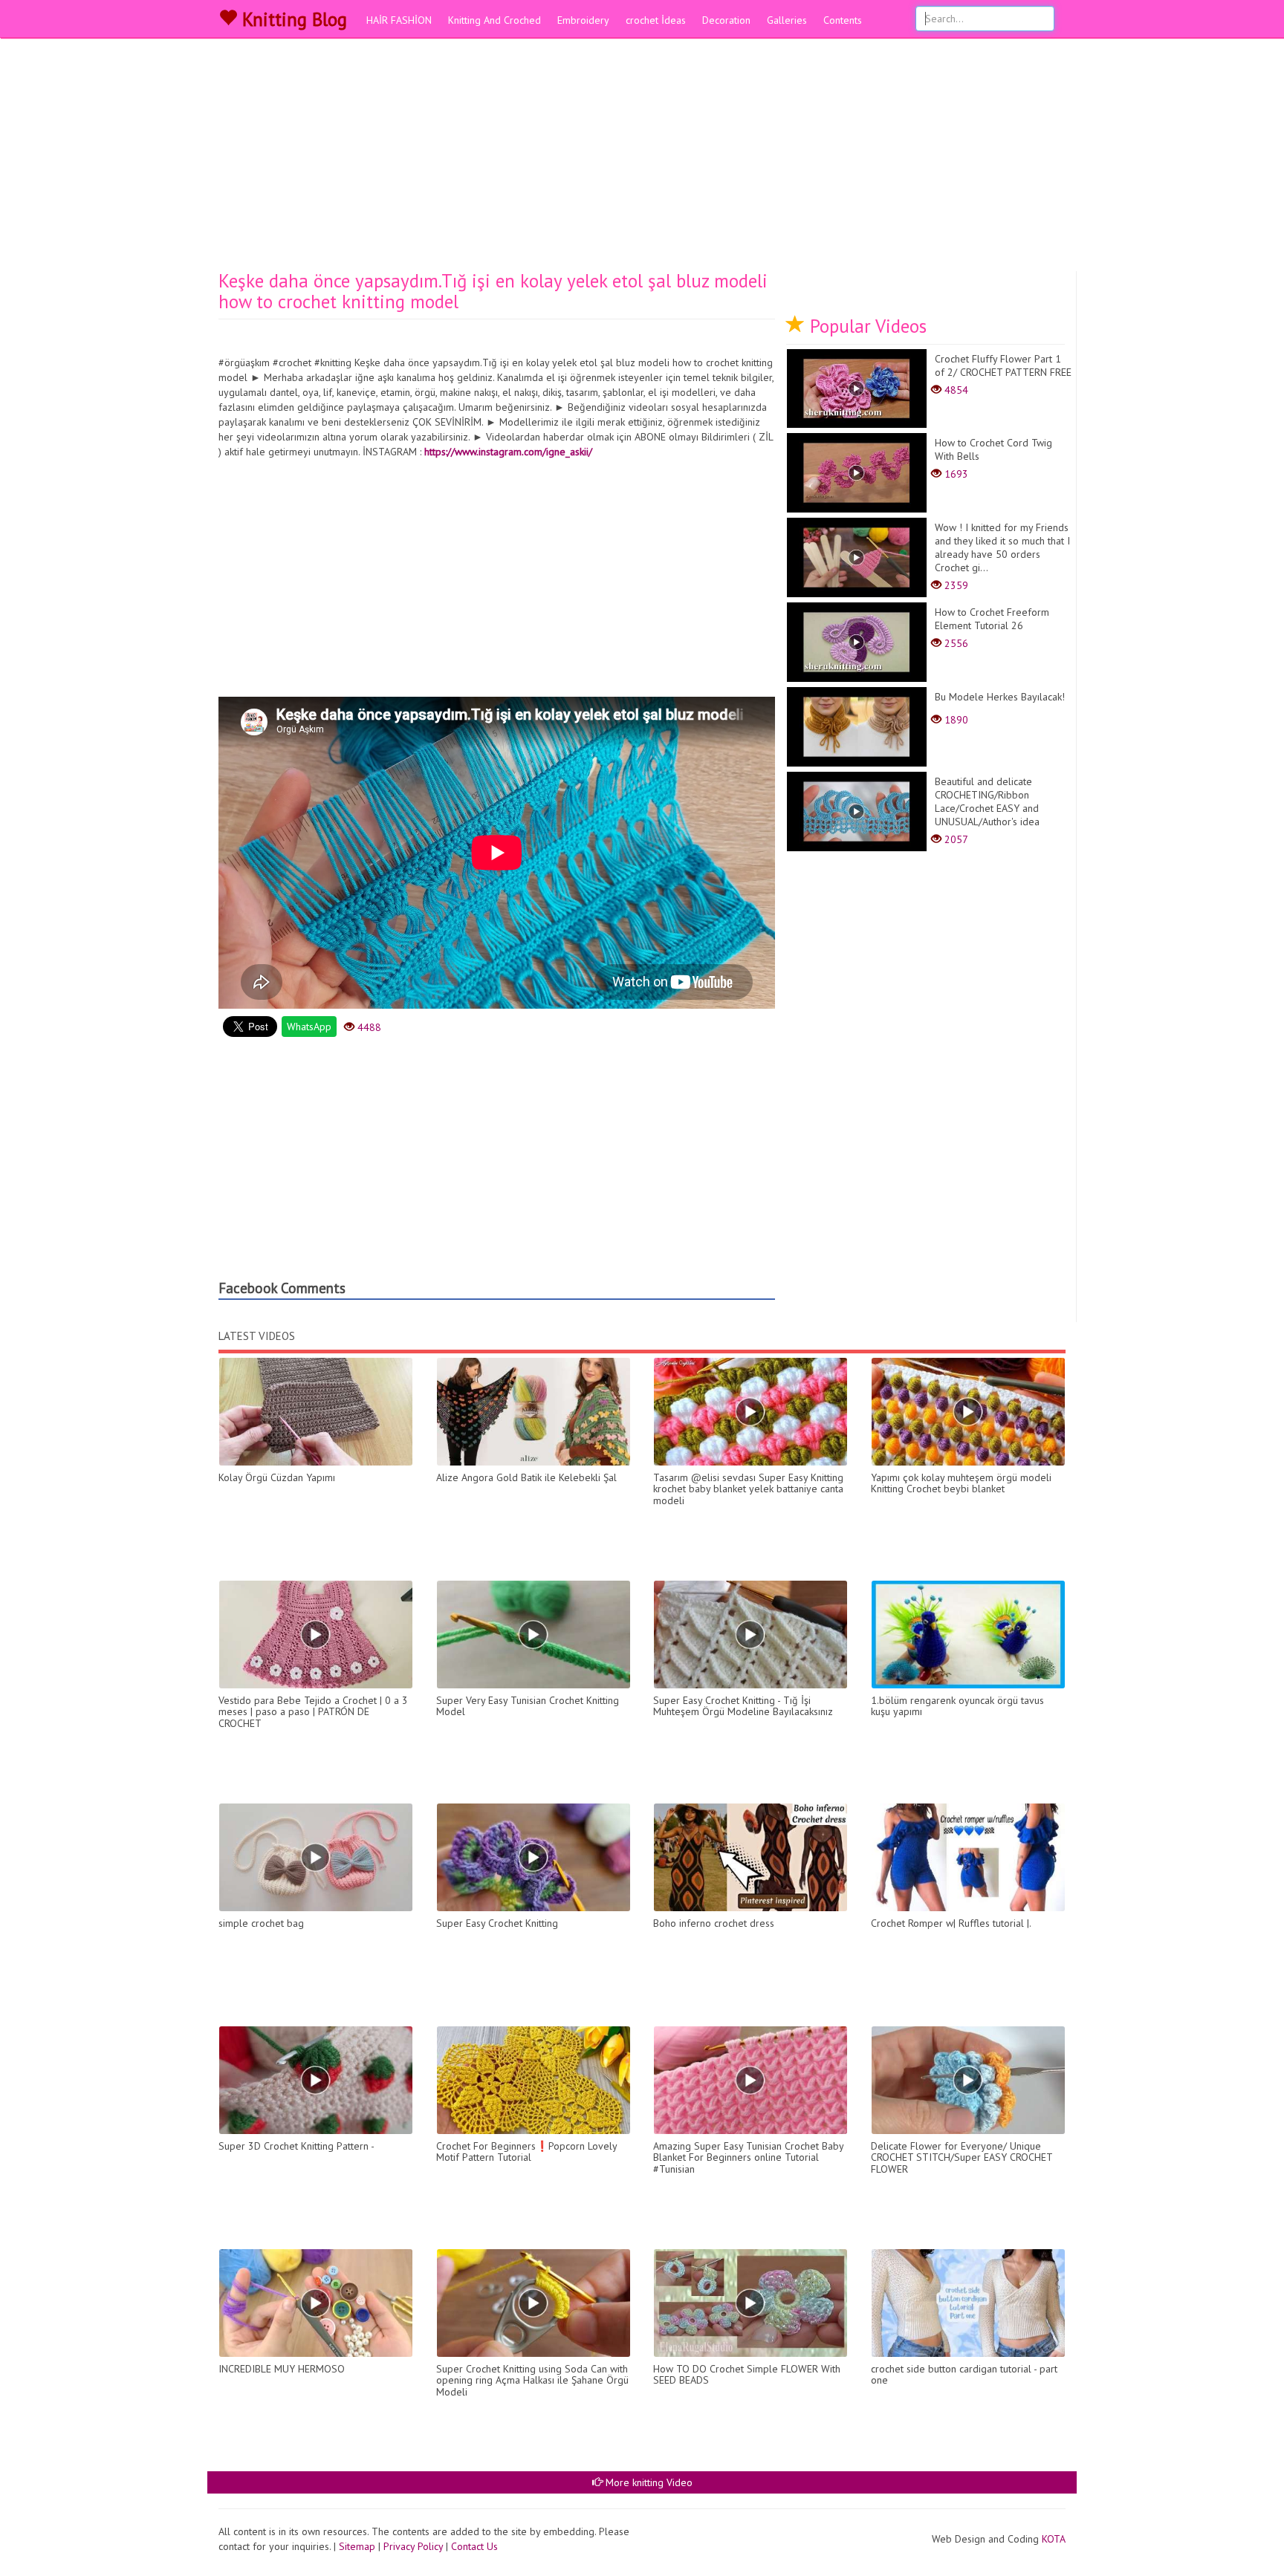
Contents (843, 20)
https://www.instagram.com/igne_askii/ (508, 452)
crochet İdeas (656, 20)
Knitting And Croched (495, 20)
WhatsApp (309, 1027)
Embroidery (583, 20)
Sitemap (357, 2546)
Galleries (787, 20)
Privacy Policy (413, 2546)
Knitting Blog (292, 19)
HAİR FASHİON (399, 20)
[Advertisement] (642, 160)
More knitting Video (648, 2482)
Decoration (726, 20)
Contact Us (474, 2546)
